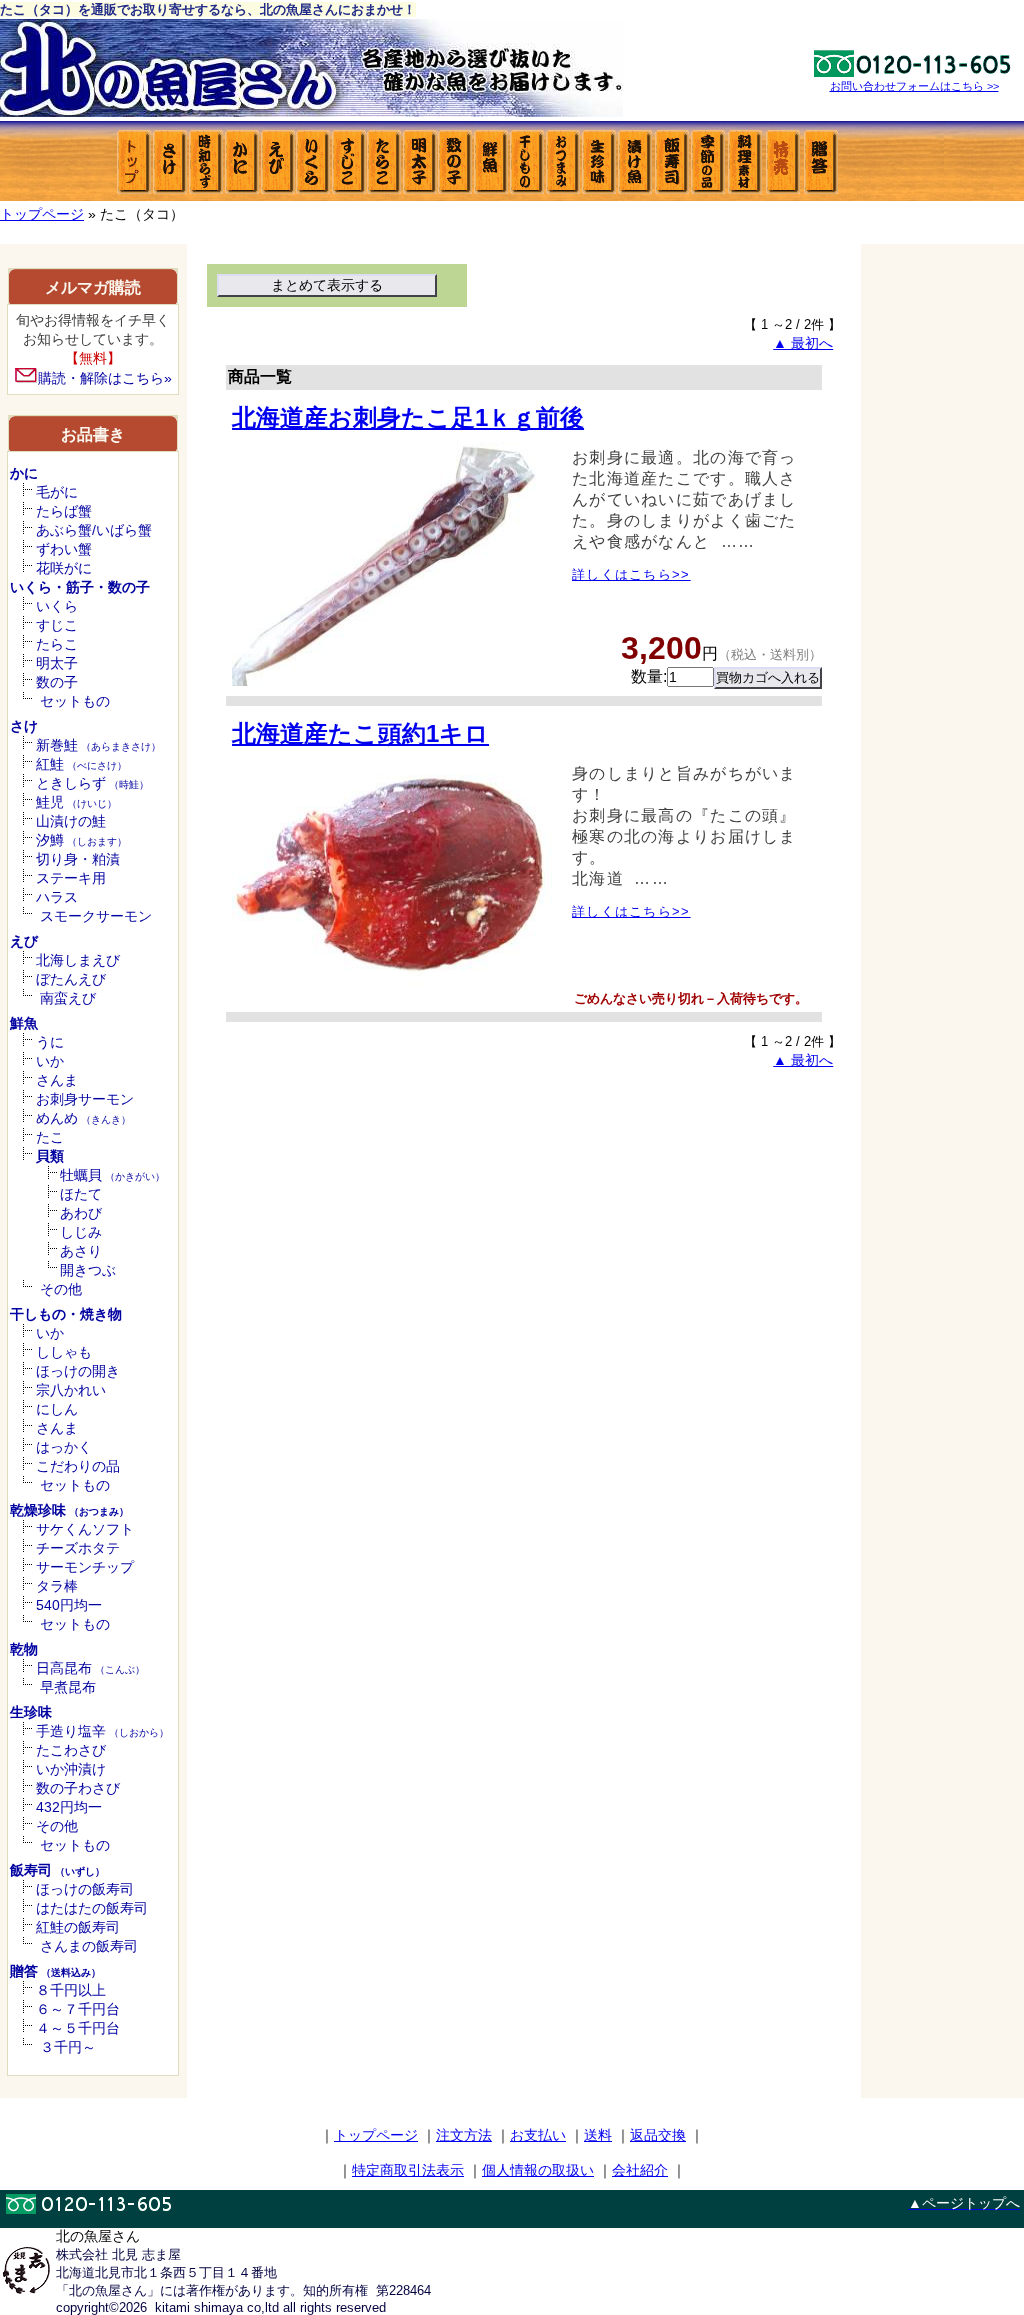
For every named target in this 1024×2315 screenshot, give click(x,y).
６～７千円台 (78, 2009)
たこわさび (71, 1750)
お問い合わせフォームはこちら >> (914, 86)
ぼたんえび (71, 979)
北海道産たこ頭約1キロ (360, 733)
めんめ (83, 1118)
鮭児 (76, 802)
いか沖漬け (71, 1769)
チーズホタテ (78, 1548)
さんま (57, 1080)
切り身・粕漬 (78, 859)
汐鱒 (81, 840)
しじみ (81, 1232)
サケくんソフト (85, 1529)
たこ (50, 1137)
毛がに (57, 492)
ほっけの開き (78, 1371)
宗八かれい (71, 1390)
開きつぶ (88, 1270)
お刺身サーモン (85, 1099)
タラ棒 (57, 1586)
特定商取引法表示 (408, 2170)
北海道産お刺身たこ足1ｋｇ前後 (408, 417)
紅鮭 (81, 764)
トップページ (42, 214)
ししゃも (64, 1352)
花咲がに (64, 568)
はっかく (64, 1447)
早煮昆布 (68, 1687)
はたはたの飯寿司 (92, 1908)
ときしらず (92, 783)
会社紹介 (640, 2170)
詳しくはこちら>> (631, 574)
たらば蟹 (64, 511)
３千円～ (68, 2047)
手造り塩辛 (102, 1731)
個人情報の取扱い (538, 2170)
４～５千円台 (78, 2028)
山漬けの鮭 (71, 821)
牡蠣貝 (112, 1175)
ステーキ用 (71, 878)
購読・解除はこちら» (105, 378)
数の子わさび (78, 1788)
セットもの (75, 701)
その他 (61, 1289)
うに (50, 1042)
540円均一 (69, 1605)
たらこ (57, 644)
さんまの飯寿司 (89, 1946)
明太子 (57, 663)
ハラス (57, 897)
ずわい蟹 (64, 549)
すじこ (57, 625)
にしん (57, 1409)
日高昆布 (90, 1668)
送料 (598, 2135)
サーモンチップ (85, 1567)
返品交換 (658, 2135)
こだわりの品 (78, 1466)
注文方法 (464, 2135)
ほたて (81, 1194)
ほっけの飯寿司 (85, 1889)
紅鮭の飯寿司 (78, 1927)
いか (50, 1061)
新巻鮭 (98, 745)
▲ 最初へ (803, 343)
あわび (81, 1213)
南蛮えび (68, 998)
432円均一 (69, 1807)
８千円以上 (71, 1990)
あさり (81, 1251)
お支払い (538, 2135)
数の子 (57, 682)
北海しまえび (78, 960)
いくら (57, 606)
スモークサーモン (96, 916)
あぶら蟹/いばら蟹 (94, 530)
